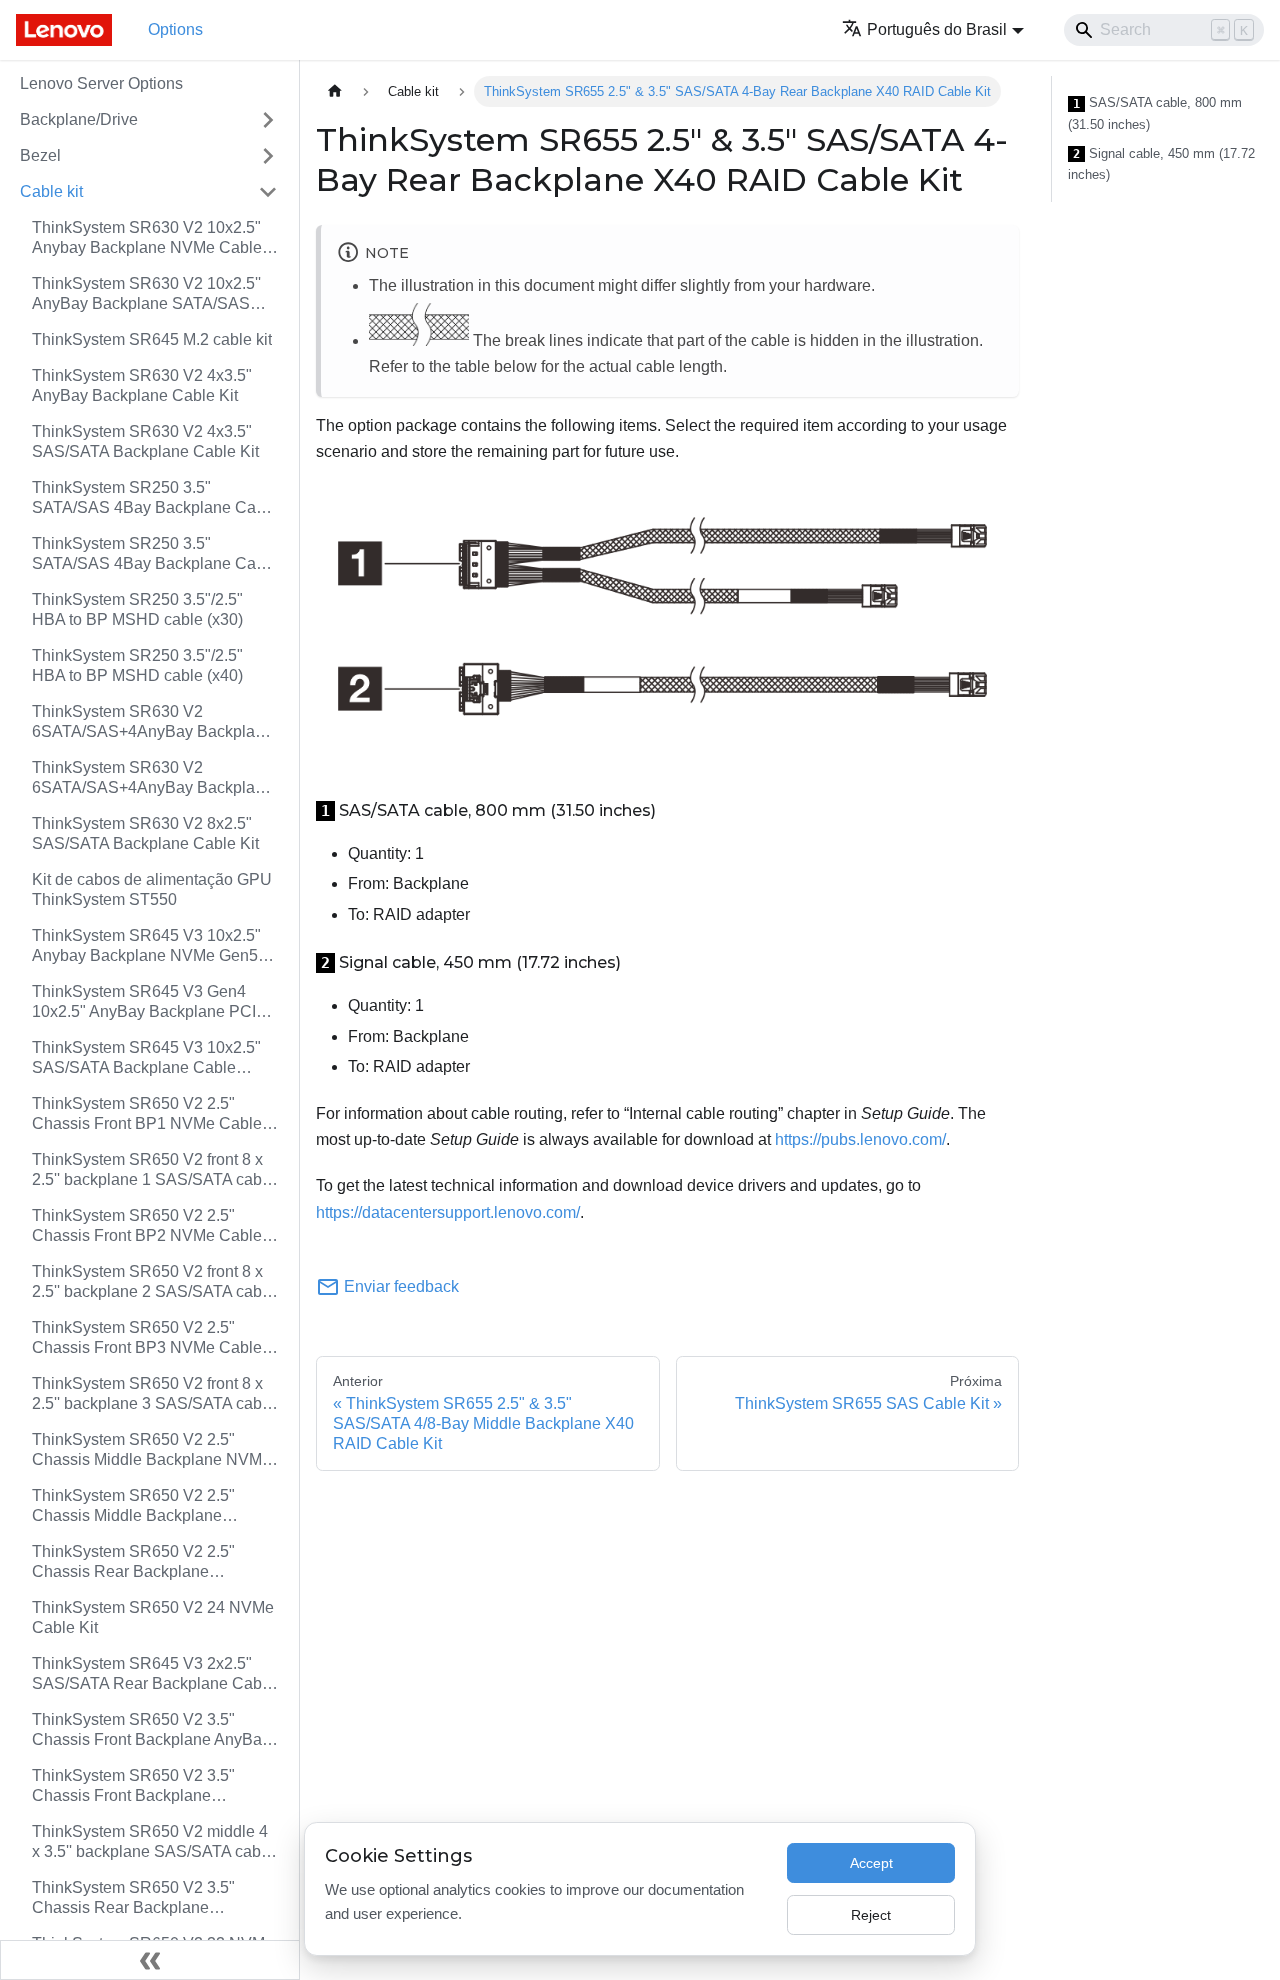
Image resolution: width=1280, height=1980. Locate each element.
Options (175, 29)
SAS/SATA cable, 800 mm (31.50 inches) (1155, 113)
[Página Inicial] (335, 91)
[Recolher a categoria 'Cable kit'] (268, 192)
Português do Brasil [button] (937, 29)
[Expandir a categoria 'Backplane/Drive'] (268, 120)
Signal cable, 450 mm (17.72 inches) (1161, 164)
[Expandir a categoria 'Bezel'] (268, 156)
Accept (871, 1863)
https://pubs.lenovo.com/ (860, 1139)
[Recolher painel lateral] (150, 1960)
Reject (871, 1915)
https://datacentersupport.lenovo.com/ (448, 1212)
